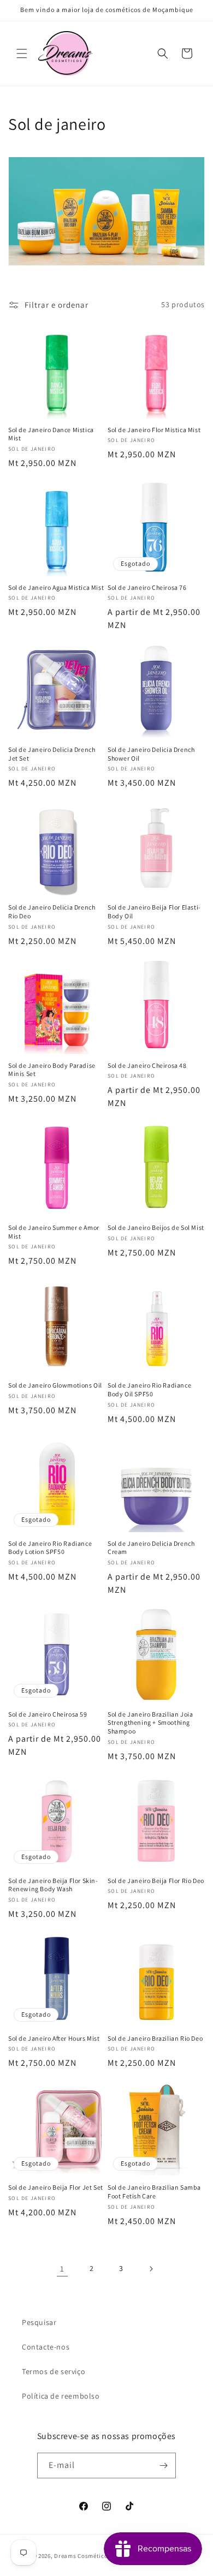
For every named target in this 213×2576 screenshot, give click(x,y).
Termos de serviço (54, 2371)
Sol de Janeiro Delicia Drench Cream (151, 1548)
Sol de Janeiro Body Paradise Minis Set (52, 1070)
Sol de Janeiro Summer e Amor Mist (54, 1232)
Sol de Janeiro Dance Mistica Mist (51, 434)
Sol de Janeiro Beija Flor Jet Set (56, 2187)
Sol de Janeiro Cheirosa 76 (147, 587)
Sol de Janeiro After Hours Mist (54, 2038)
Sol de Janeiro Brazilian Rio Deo (155, 2038)
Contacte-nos (46, 2347)
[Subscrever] (163, 2466)
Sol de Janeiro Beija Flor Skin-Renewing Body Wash (53, 1885)
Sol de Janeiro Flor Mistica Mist (154, 430)
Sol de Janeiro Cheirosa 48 (147, 1065)
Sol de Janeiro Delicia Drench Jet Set (52, 754)
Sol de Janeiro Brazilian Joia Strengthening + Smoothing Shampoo (150, 1723)
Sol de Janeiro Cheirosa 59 (48, 1714)
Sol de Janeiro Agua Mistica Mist (56, 587)
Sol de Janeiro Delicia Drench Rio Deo (52, 912)
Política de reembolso (61, 2396)
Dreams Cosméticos (82, 2556)
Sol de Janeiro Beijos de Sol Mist (156, 1227)
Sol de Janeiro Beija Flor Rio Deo (156, 1881)
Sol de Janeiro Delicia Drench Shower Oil (151, 754)
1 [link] (62, 2269)
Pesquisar (39, 2322)
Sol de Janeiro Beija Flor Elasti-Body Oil (154, 912)
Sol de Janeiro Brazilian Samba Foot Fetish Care (154, 2192)
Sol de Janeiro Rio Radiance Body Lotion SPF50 (50, 1548)
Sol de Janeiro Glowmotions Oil (55, 1385)
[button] (22, 53)
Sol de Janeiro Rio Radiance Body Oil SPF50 (149, 1389)
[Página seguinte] (151, 2269)
